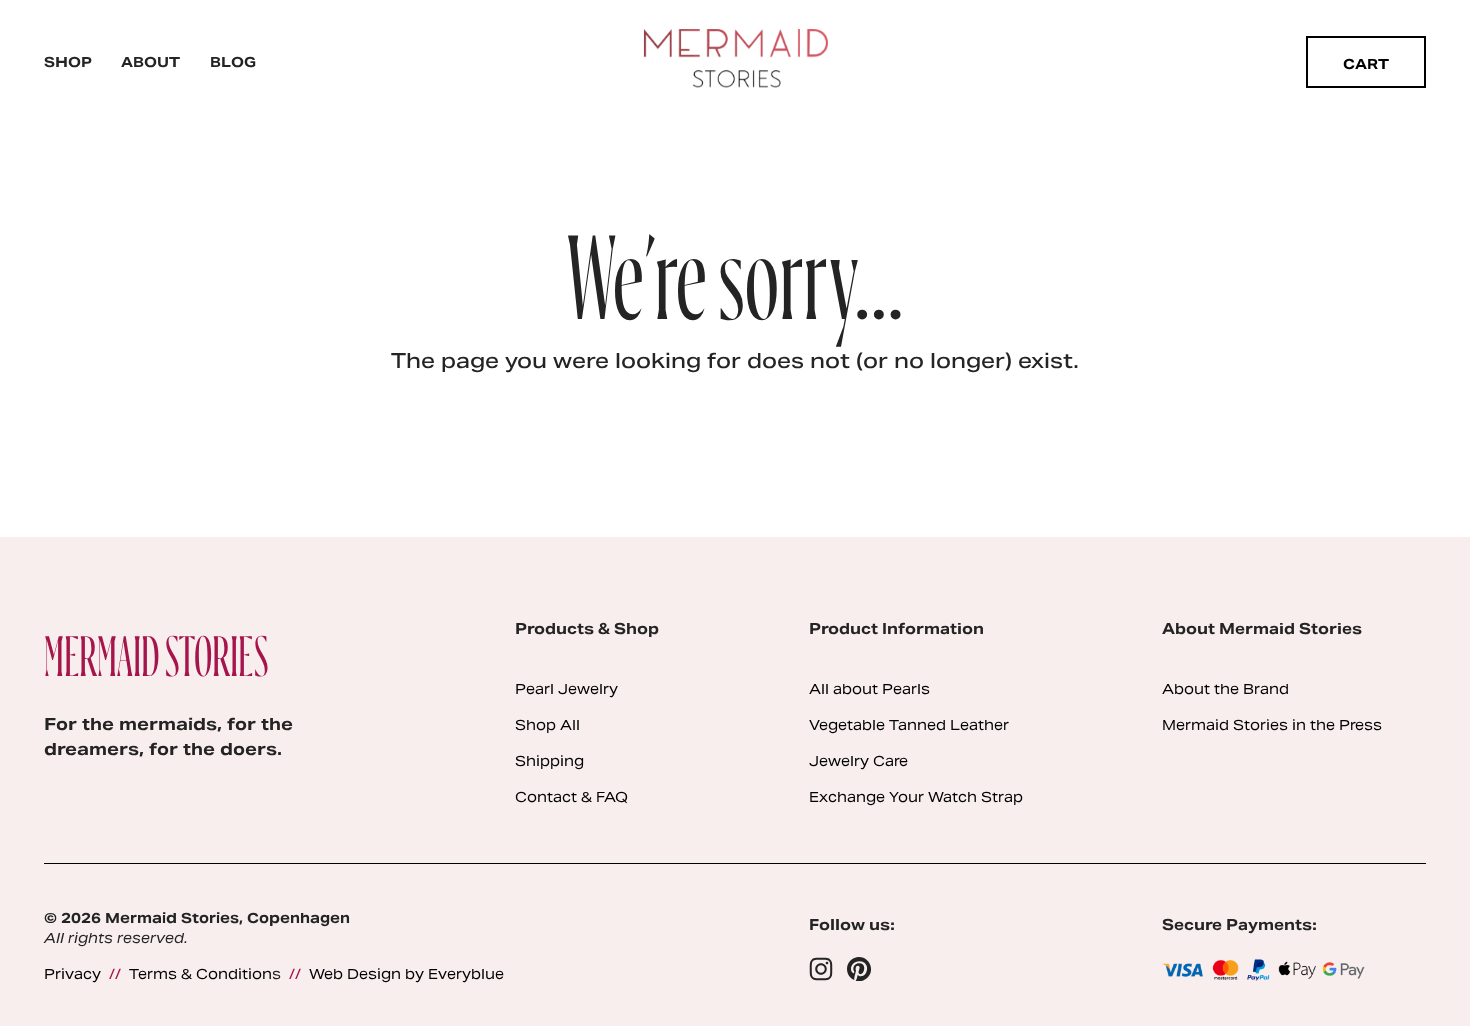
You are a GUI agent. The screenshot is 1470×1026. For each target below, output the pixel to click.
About (150, 62)
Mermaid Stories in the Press (1272, 725)
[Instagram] (821, 969)
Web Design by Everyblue (406, 974)
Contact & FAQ (571, 797)
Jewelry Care (858, 761)
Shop (68, 62)
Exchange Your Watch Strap (916, 797)
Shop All (547, 725)
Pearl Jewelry (566, 689)
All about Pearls (869, 689)
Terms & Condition (200, 974)
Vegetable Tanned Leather (909, 725)
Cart (1366, 64)
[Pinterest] (859, 969)
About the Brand (1225, 689)
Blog (233, 62)
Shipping (549, 761)
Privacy (72, 974)
